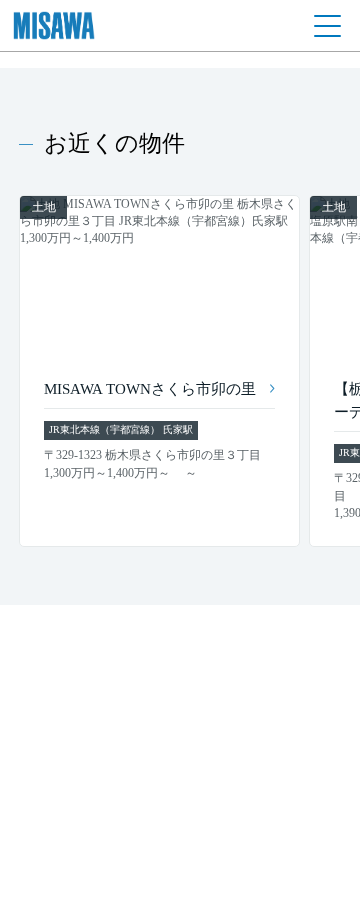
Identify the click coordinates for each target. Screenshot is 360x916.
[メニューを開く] (327, 26)
